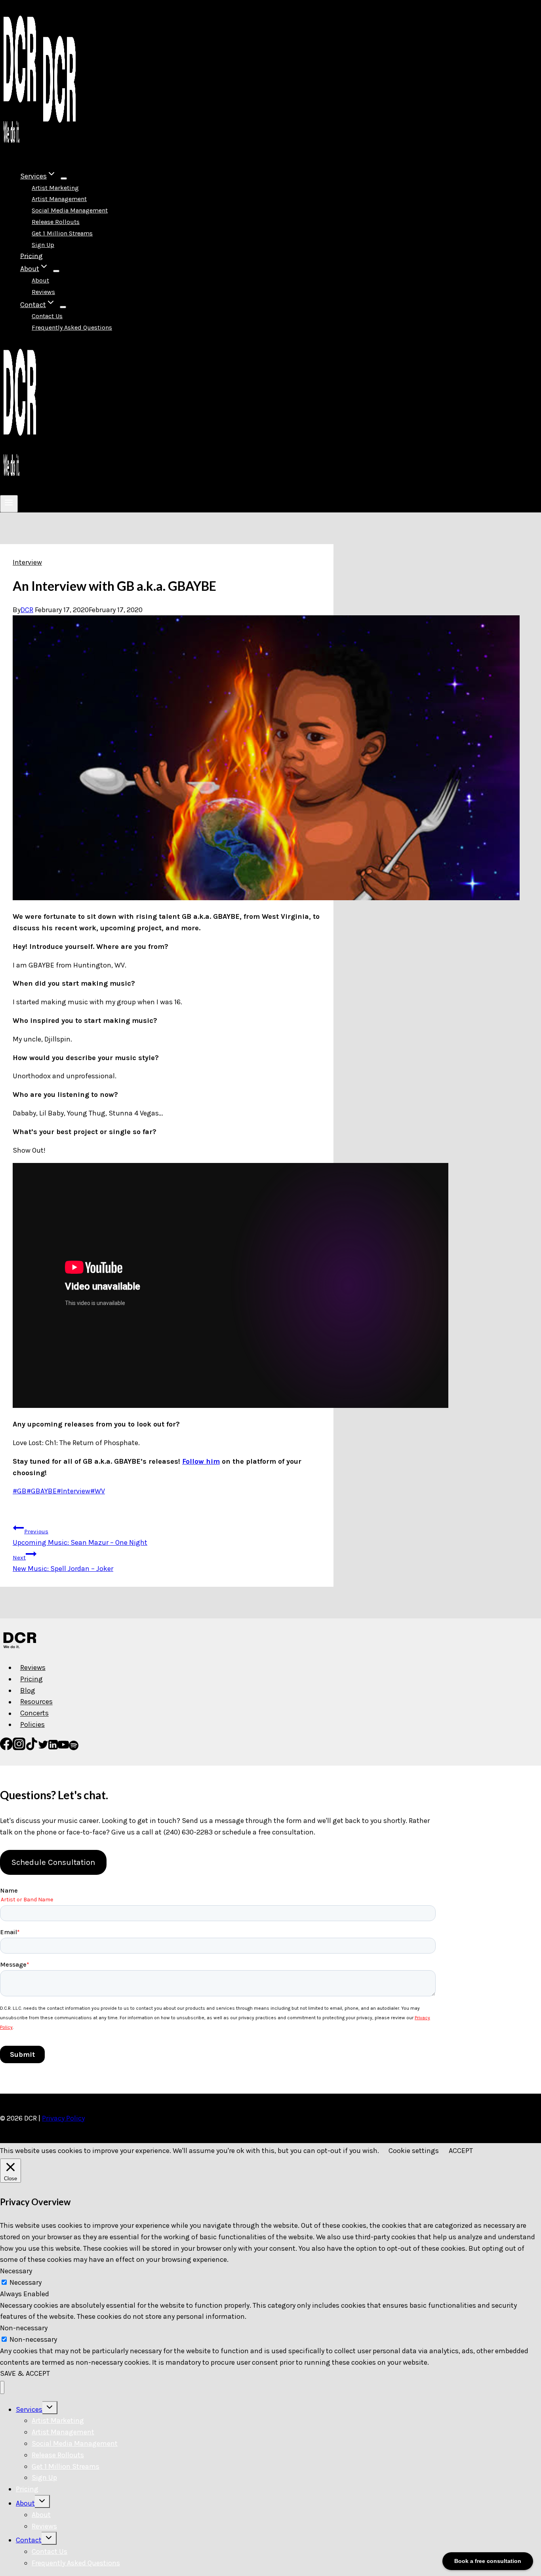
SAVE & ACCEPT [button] (25, 2373)
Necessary (26, 2282)
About (40, 280)
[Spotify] (74, 1748)
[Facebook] (6, 1748)
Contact (29, 2540)
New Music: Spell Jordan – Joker (63, 1563)
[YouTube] (63, 1748)
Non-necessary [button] (24, 2328)
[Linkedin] (53, 1748)
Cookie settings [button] (414, 2151)
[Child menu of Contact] (63, 307)
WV (98, 1491)
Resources (36, 1702)
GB (20, 1491)
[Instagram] (19, 1748)
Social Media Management (70, 210)
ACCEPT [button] (461, 2151)
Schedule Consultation (53, 1862)
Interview (27, 562)
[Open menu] (9, 504)
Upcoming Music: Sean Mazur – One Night (80, 1537)
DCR (27, 610)
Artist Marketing (55, 188)
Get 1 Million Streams (62, 233)
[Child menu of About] (56, 271)
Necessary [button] (16, 2271)
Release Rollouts (56, 222)
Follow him (201, 1461)
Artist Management (59, 199)
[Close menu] (2, 2387)
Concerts (34, 1713)
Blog (28, 1690)
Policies (32, 1724)
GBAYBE (42, 1491)
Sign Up (43, 245)
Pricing (31, 256)
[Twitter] (43, 1748)
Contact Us (47, 316)
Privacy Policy (63, 2118)
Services (29, 2409)
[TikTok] (32, 1748)
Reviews (43, 292)
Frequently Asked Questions (72, 327)
